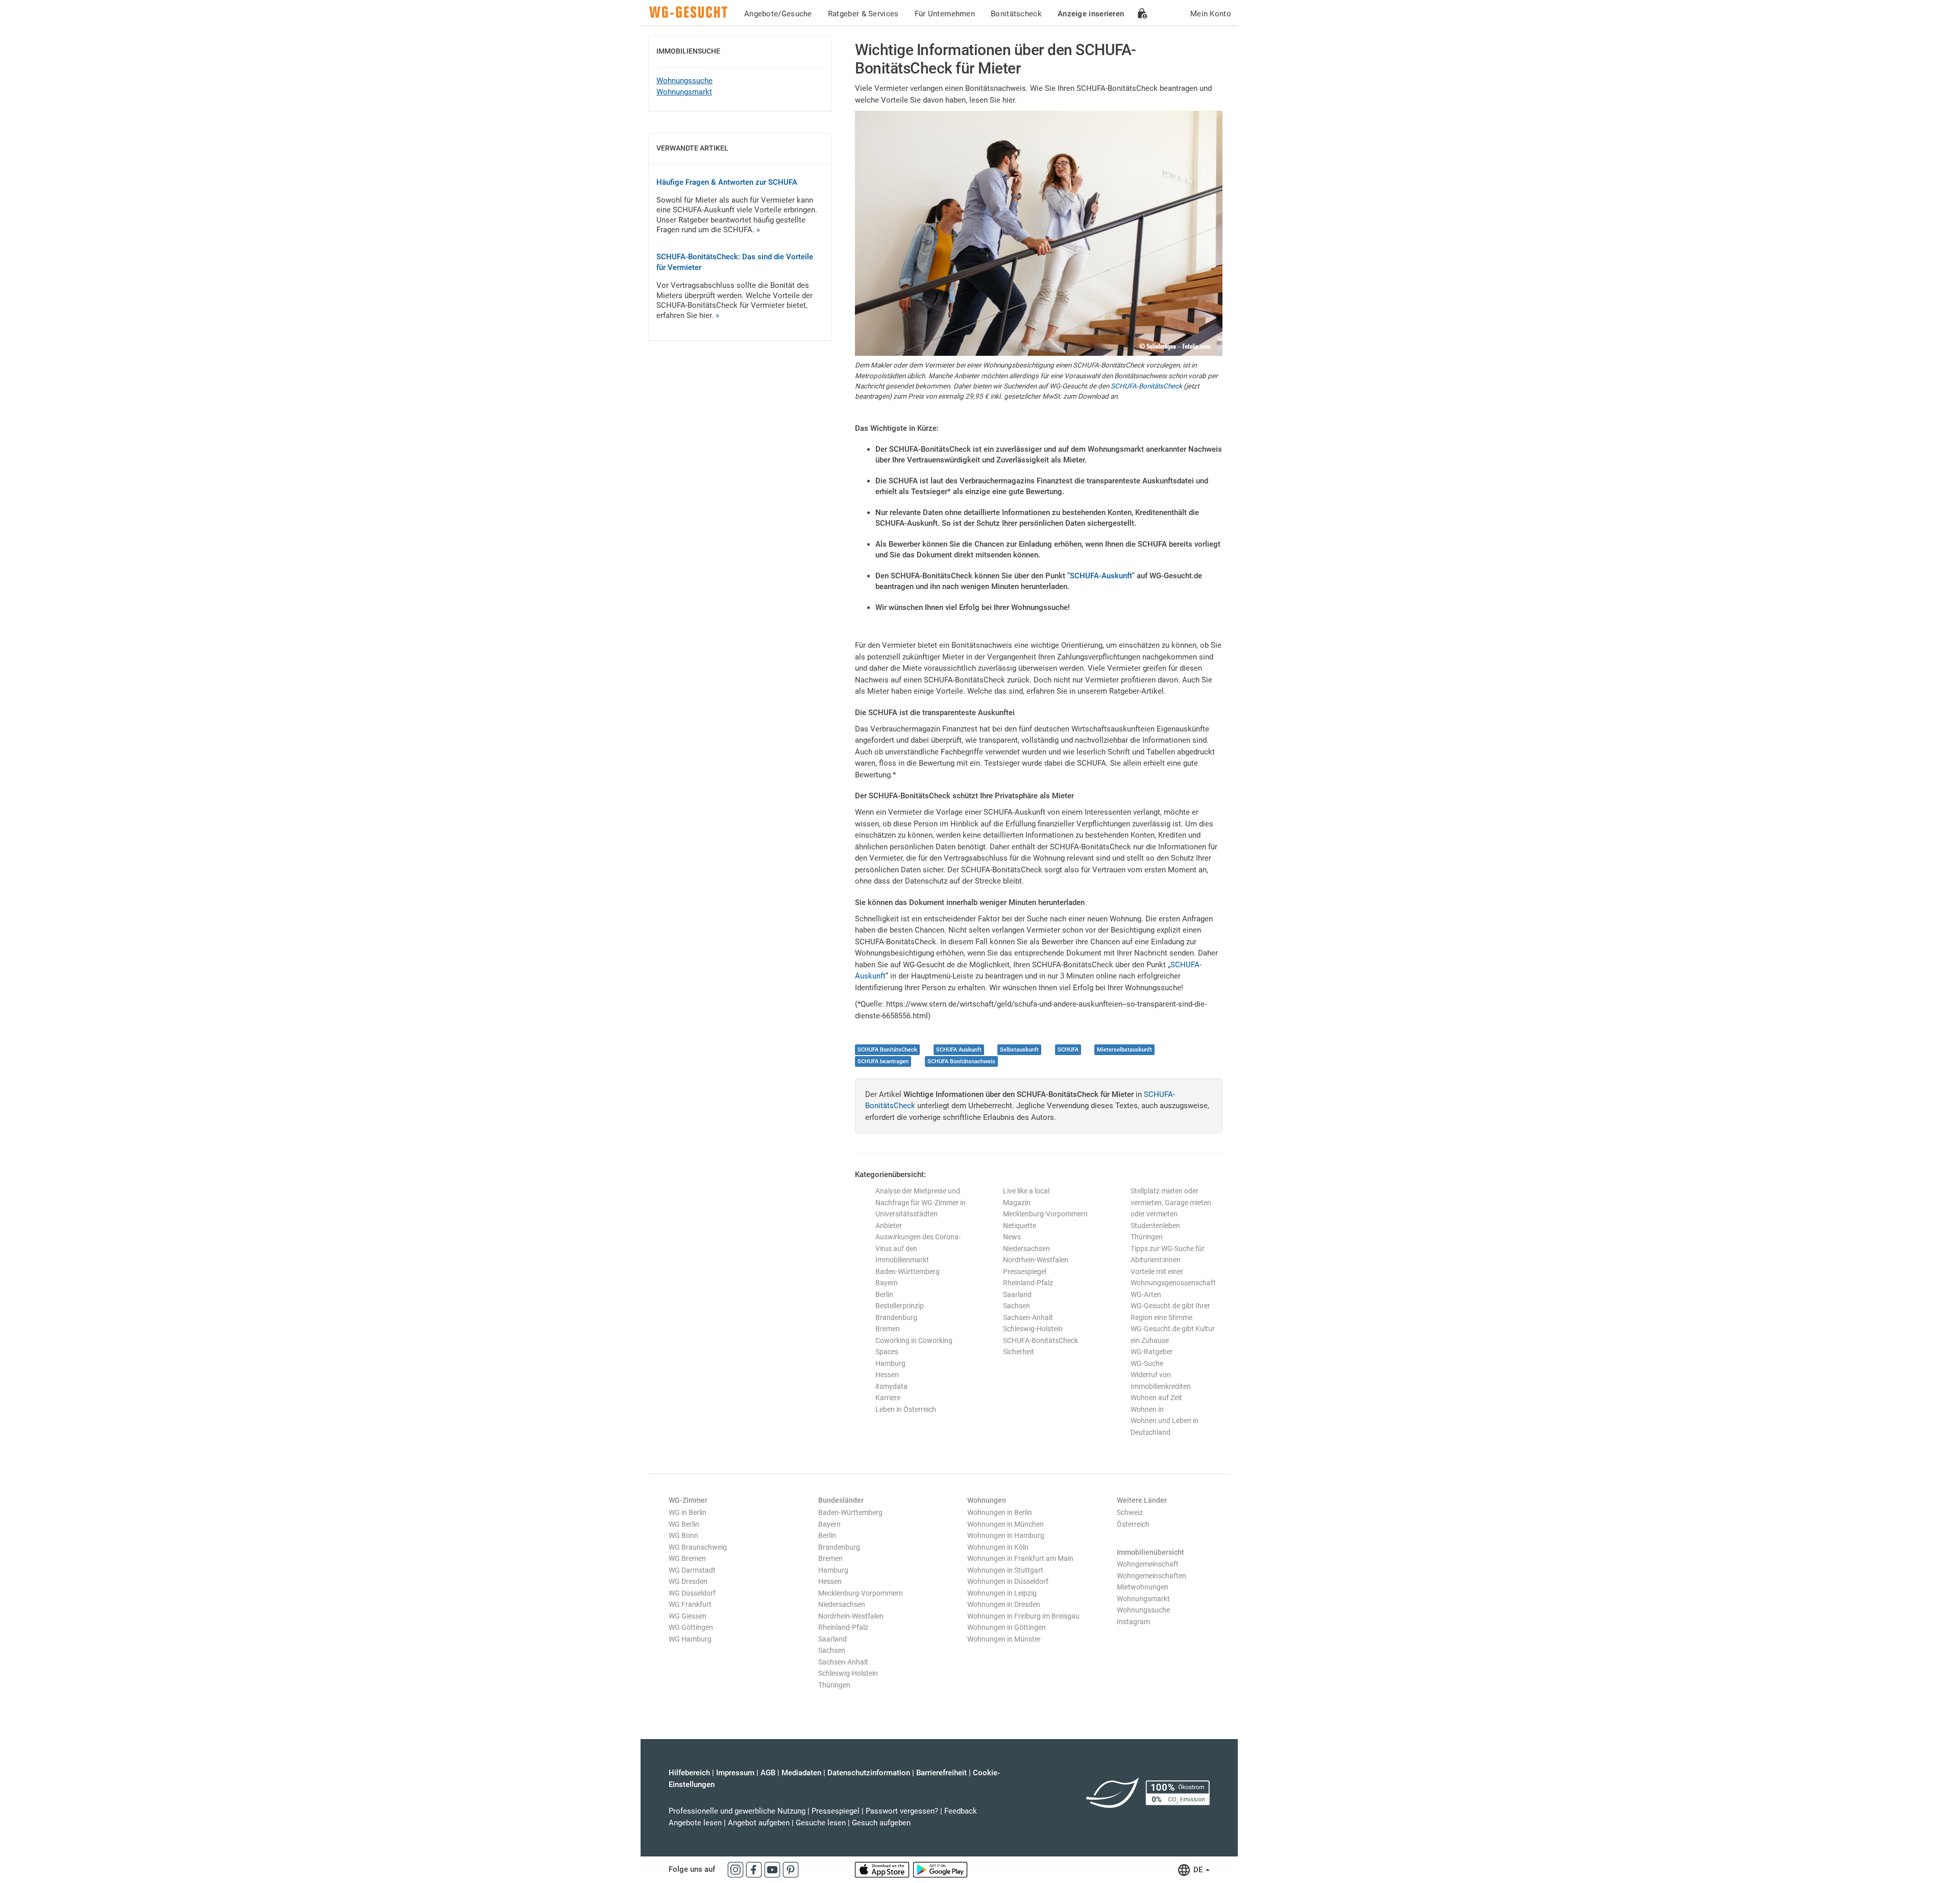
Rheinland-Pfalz (1028, 1283)
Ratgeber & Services (863, 14)
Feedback (961, 1811)
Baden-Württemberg (908, 1271)
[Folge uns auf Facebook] (755, 1869)
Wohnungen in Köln (998, 1547)
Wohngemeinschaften (1151, 1576)
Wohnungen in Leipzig (1002, 1593)
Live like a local (1026, 1191)
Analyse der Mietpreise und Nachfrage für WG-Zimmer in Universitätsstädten (921, 1202)
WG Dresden (688, 1581)
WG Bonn (683, 1535)
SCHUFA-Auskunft (1101, 576)
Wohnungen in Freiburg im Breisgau (1023, 1616)
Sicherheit (1019, 1352)
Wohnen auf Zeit (1156, 1398)
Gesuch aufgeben (881, 1823)
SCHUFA (1068, 1050)
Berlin (884, 1294)
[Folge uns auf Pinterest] (791, 1869)
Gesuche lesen (821, 1823)
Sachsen (1016, 1306)
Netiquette (1020, 1226)
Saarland (1017, 1294)
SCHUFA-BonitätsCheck (1146, 386)
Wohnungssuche (684, 81)
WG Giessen (688, 1616)
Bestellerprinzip (900, 1306)
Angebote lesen (695, 1823)
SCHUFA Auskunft (959, 1050)
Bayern (887, 1283)
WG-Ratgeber (1152, 1352)
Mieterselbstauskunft (1124, 1050)
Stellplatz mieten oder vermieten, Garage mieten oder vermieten (1171, 1202)
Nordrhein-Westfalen (1036, 1260)
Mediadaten (801, 1773)
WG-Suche (1147, 1363)
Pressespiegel (1025, 1271)
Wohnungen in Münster (1004, 1639)
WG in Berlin (688, 1512)
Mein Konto (1211, 14)
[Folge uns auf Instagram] (737, 1869)
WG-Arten (1146, 1294)
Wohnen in (1147, 1409)
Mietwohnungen (1143, 1587)
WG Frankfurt (690, 1604)
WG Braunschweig (698, 1547)
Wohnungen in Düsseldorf (1008, 1581)
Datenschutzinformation (869, 1773)
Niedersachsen (1026, 1249)
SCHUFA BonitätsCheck (887, 1050)
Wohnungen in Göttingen (1007, 1627)
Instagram (1133, 1622)
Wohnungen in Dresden (1004, 1604)
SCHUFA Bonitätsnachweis (961, 1061)
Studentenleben (1155, 1226)
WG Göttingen (691, 1627)
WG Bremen (687, 1558)
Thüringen (1147, 1237)
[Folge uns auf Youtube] (773, 1869)
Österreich (1133, 1524)
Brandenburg (896, 1317)
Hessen (887, 1375)
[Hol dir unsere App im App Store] (883, 1869)
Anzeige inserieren (1091, 14)
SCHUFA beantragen (883, 1061)
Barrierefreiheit (941, 1773)
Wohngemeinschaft (1148, 1564)
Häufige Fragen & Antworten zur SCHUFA (727, 182)
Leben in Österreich (906, 1409)
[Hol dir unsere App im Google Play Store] (940, 1869)
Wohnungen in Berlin (1000, 1512)
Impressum (735, 1773)
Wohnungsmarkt (684, 92)
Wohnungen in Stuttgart (1005, 1570)
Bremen (888, 1329)
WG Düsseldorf (692, 1593)
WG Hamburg (690, 1639)
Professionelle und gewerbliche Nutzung (737, 1811)
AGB (768, 1773)
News (1012, 1237)
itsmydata (891, 1386)
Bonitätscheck (1016, 14)
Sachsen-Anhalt (1028, 1317)
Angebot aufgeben (759, 1823)
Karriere (888, 1398)
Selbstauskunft (1019, 1050)
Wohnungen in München (1006, 1524)
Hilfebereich (689, 1773)
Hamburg (890, 1363)
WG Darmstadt (692, 1570)
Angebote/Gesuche (778, 14)
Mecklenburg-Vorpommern (1045, 1214)
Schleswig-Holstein (1033, 1329)
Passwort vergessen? (902, 1811)
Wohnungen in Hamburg (1006, 1535)
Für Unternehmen (945, 14)
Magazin (1017, 1203)
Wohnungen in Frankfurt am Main (1020, 1558)
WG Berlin (684, 1524)
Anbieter (889, 1226)
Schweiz (1130, 1512)
